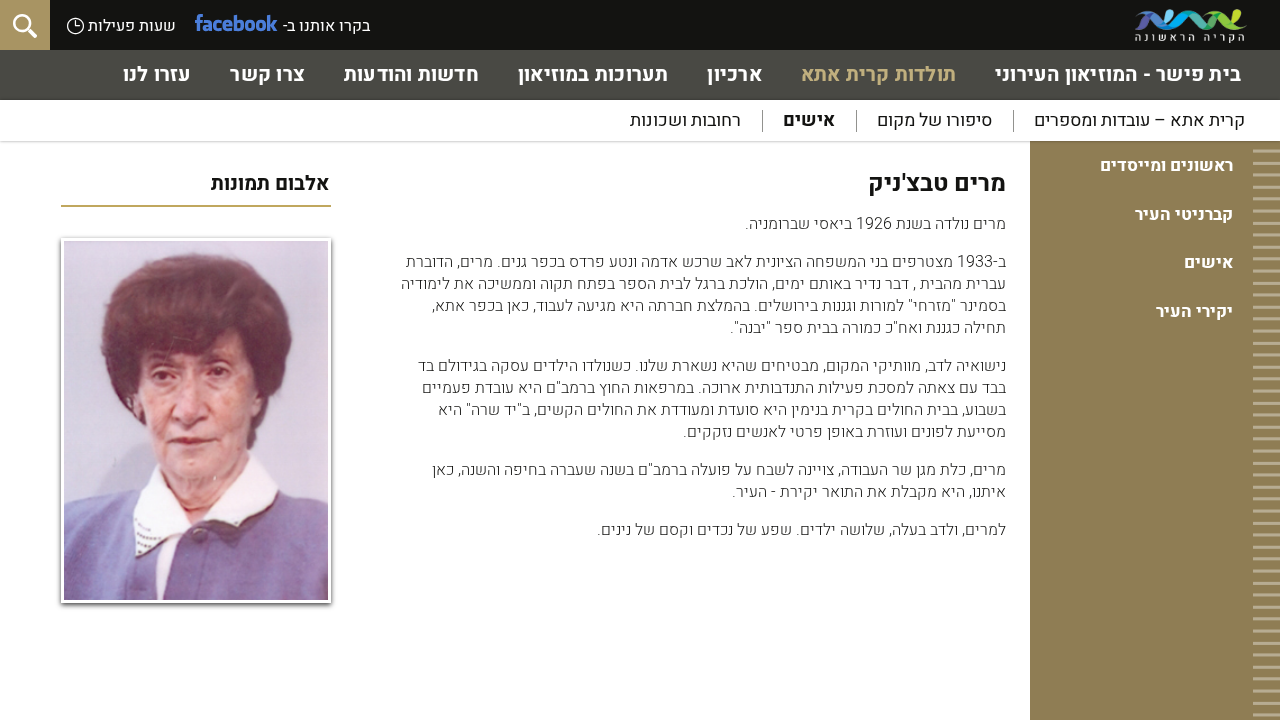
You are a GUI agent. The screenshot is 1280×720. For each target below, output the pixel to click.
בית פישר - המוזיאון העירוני (1118, 74)
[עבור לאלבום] (196, 420)
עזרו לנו (157, 74)
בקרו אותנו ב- (326, 26)
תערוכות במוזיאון (593, 74)
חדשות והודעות (411, 74)
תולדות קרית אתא (878, 74)
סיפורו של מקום (934, 120)
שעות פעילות (130, 26)
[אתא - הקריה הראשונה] (1191, 26)
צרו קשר (267, 74)
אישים (809, 120)
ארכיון (734, 74)
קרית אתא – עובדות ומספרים (1139, 120)
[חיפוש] (25, 25)
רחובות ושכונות (685, 120)
